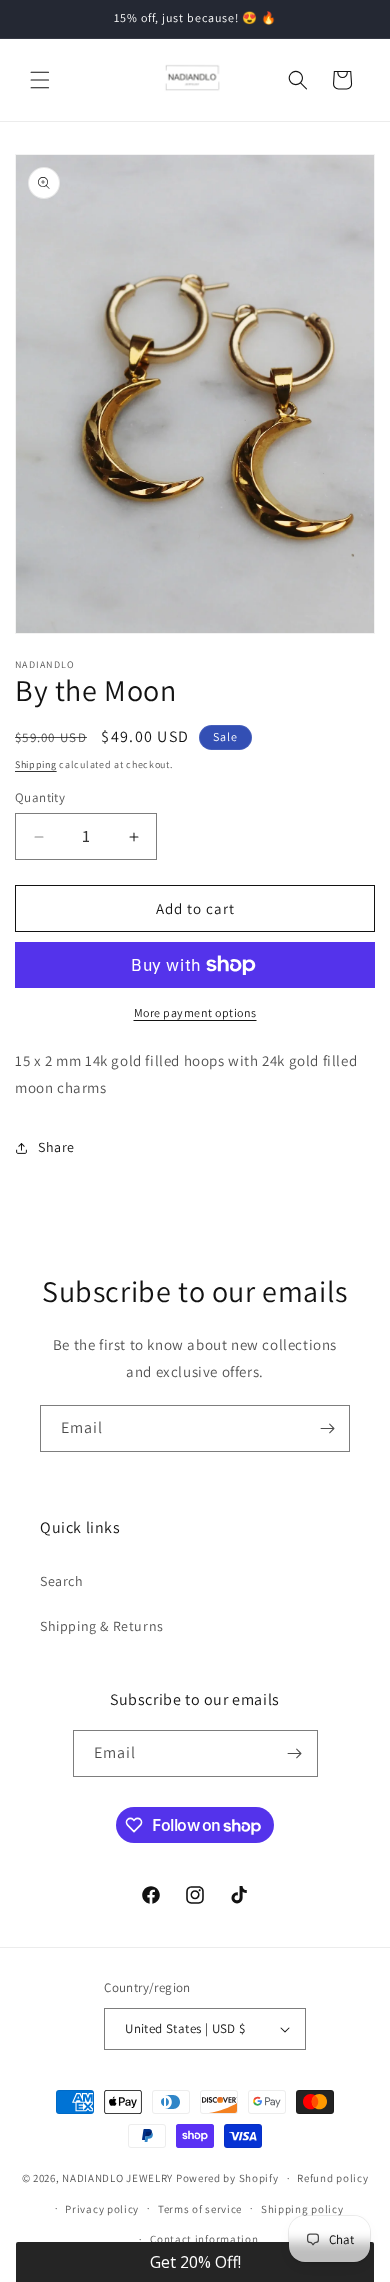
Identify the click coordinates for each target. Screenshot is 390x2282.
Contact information (204, 2239)
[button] (40, 80)
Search (62, 1581)
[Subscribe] (327, 1428)
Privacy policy (102, 2209)
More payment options (195, 1012)
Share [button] (56, 1147)
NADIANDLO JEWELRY (117, 2178)
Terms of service (200, 2209)
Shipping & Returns (102, 1626)
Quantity (40, 797)
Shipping (36, 764)
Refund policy (332, 2178)
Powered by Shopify (227, 2178)
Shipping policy (302, 2209)
